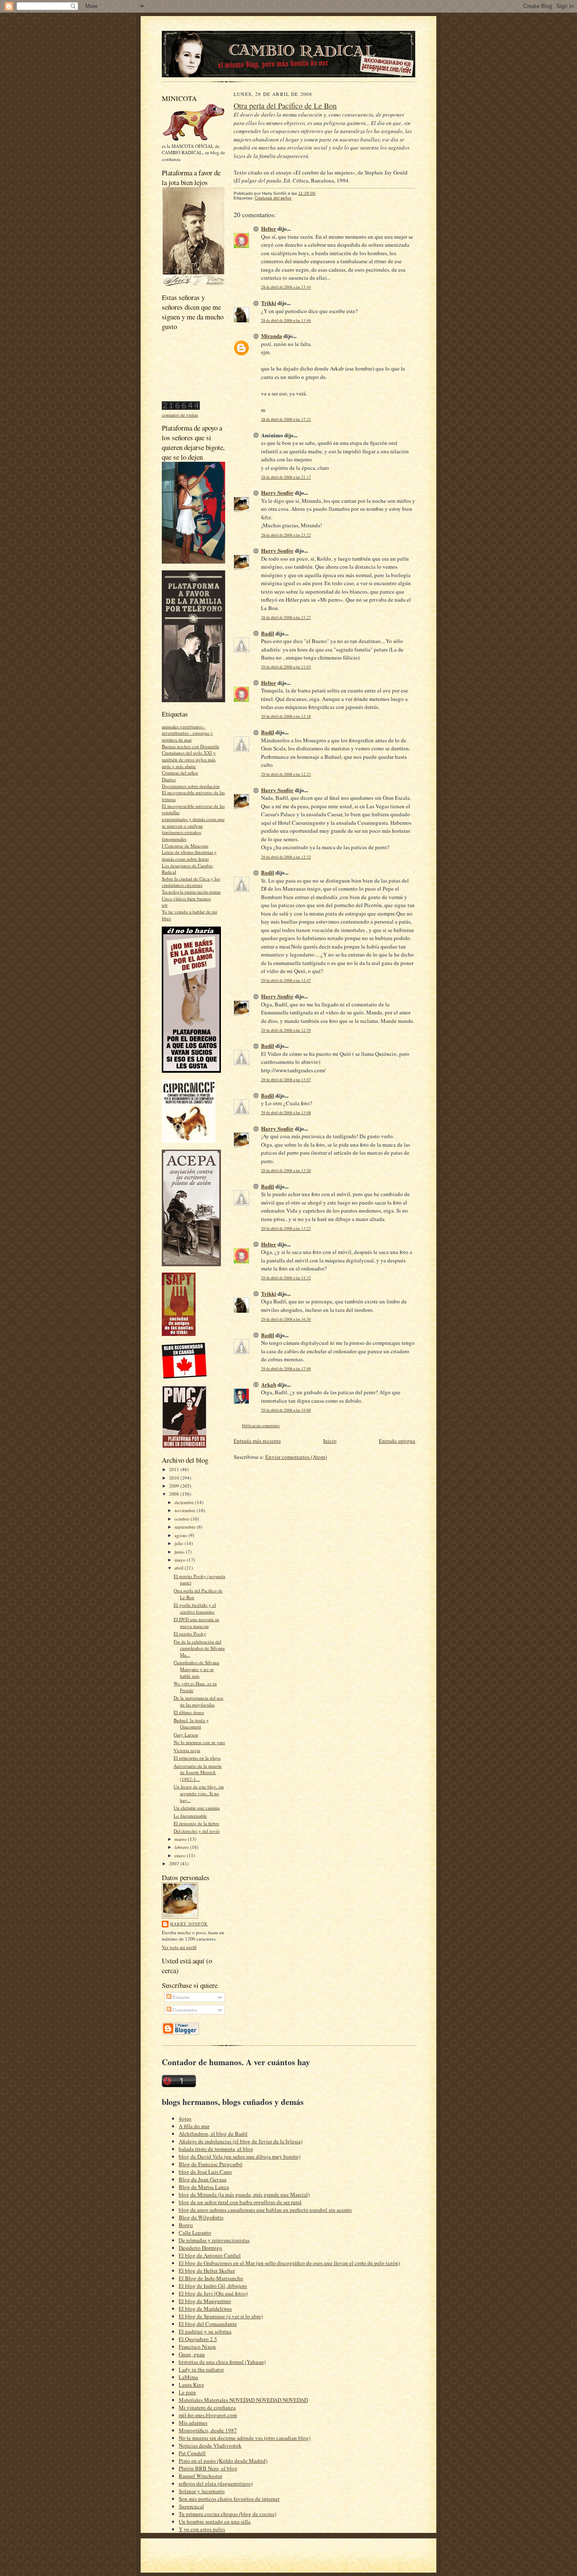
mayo (181, 1560)
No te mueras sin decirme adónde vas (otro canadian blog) (245, 2438)
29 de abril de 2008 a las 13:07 (286, 1080)
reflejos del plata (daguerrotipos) (216, 2483)
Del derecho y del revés (197, 1831)
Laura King (192, 2385)
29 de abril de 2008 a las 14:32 (286, 1278)
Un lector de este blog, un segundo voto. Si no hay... (199, 1793)
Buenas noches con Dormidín (191, 746)
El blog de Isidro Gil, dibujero (213, 2286)
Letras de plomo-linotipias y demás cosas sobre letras (189, 855)
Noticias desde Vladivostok (210, 2445)
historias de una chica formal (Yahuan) (222, 2362)
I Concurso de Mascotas (185, 846)
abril (180, 1568)
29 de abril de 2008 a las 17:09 (286, 1369)
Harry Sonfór (189, 1924)
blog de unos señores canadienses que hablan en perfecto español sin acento (265, 2210)
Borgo (186, 2225)
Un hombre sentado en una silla (215, 2521)
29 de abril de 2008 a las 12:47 (286, 980)
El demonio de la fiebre (196, 1823)
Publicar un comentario (261, 1426)
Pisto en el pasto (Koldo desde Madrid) (223, 2461)
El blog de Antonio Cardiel (210, 2255)
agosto (181, 1535)
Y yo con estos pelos (202, 2529)
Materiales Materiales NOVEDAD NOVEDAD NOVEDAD (243, 2400)
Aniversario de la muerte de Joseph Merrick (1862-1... (198, 1772)
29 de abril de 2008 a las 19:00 (286, 1410)
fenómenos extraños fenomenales (181, 835)
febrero (182, 1847)
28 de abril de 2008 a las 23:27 (286, 617)
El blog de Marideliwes (205, 2309)
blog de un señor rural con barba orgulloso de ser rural (240, 2202)
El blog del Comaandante (208, 2324)
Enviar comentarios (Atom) (296, 1457)
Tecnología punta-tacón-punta (191, 892)
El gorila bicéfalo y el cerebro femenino (195, 1608)
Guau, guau (192, 2354)
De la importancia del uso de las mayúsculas (199, 1701)
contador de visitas (180, 415)
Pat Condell (192, 2453)
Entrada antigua (397, 1441)
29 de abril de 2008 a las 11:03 (286, 667)
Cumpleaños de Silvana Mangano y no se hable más (196, 1669)
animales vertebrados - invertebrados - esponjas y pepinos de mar (187, 733)
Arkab (269, 1384)
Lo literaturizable (190, 1816)
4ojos (185, 2118)
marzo (181, 1839)
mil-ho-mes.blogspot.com (208, 2415)
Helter (269, 228)
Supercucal (191, 2506)
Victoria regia (187, 1750)
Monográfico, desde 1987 (208, 2430)
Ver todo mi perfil (179, 1947)
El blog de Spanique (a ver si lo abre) (221, 2316)
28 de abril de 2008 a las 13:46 (286, 320)
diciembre (185, 1502)
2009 (175, 1486)
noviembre (186, 1510)
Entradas (181, 1997)
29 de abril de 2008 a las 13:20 (286, 1171)
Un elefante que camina (197, 1808)
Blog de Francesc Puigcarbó (211, 2164)
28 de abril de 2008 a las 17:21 (286, 419)
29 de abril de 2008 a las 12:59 (286, 1030)
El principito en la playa (197, 1758)
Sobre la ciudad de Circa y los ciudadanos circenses (191, 882)
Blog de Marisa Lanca (204, 2187)
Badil (268, 633)
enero (181, 1855)
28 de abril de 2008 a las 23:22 (286, 535)
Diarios (169, 779)
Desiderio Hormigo (200, 2248)
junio (180, 1552)
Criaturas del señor (180, 773)
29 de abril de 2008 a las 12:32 (286, 857)
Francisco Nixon (197, 2347)
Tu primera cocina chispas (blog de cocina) (227, 2514)
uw (165, 905)
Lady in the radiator (201, 2369)
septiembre (186, 1527)
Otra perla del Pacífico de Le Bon (285, 106)
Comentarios (184, 2010)
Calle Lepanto (195, 2233)
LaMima (188, 2377)
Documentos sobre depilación (191, 786)
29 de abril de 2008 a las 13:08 (286, 1113)
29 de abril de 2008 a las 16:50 (286, 1319)
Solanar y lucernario (202, 2491)
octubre (182, 1519)
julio (180, 1543)
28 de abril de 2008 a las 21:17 (286, 477)
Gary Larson (186, 1735)
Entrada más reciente (257, 1441)
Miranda (272, 336)
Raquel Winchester (200, 2476)
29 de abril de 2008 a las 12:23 (286, 774)
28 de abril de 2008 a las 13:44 (286, 287)
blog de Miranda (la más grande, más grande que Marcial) (244, 2194)
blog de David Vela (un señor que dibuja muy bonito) (240, 2156)
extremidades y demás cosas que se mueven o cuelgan (193, 822)
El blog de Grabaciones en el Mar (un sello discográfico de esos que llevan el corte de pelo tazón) (289, 2263)
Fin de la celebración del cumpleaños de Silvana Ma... (199, 1648)
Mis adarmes (193, 2423)
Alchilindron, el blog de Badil (213, 2134)
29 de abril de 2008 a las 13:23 (286, 1228)
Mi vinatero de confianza (207, 2407)
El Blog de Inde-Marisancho (211, 2278)
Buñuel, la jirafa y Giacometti (191, 1724)
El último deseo (189, 1712)
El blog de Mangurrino (205, 2301)
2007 (175, 1863)
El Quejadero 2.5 (198, 2339)
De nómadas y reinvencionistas (214, 2240)
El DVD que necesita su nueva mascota (196, 1623)
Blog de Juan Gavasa (203, 2179)
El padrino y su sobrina (205, 2331)
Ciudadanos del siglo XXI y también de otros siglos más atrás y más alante (189, 759)
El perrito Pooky (190, 1634)
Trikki (269, 303)
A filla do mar (194, 2126)
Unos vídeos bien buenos (186, 898)
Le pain (187, 2392)
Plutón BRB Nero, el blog (208, 2468)
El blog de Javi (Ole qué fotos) (213, 2293)
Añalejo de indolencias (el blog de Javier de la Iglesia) (241, 2141)
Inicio (330, 1441)
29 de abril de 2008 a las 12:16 (286, 716)
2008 (175, 1494)
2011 (175, 1469)
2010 (175, 1478)
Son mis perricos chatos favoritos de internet (229, 2499)
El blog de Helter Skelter (207, 2271)
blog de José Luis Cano (205, 2172)
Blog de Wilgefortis (201, 2217)
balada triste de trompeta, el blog (216, 2149)
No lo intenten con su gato (199, 1742)
